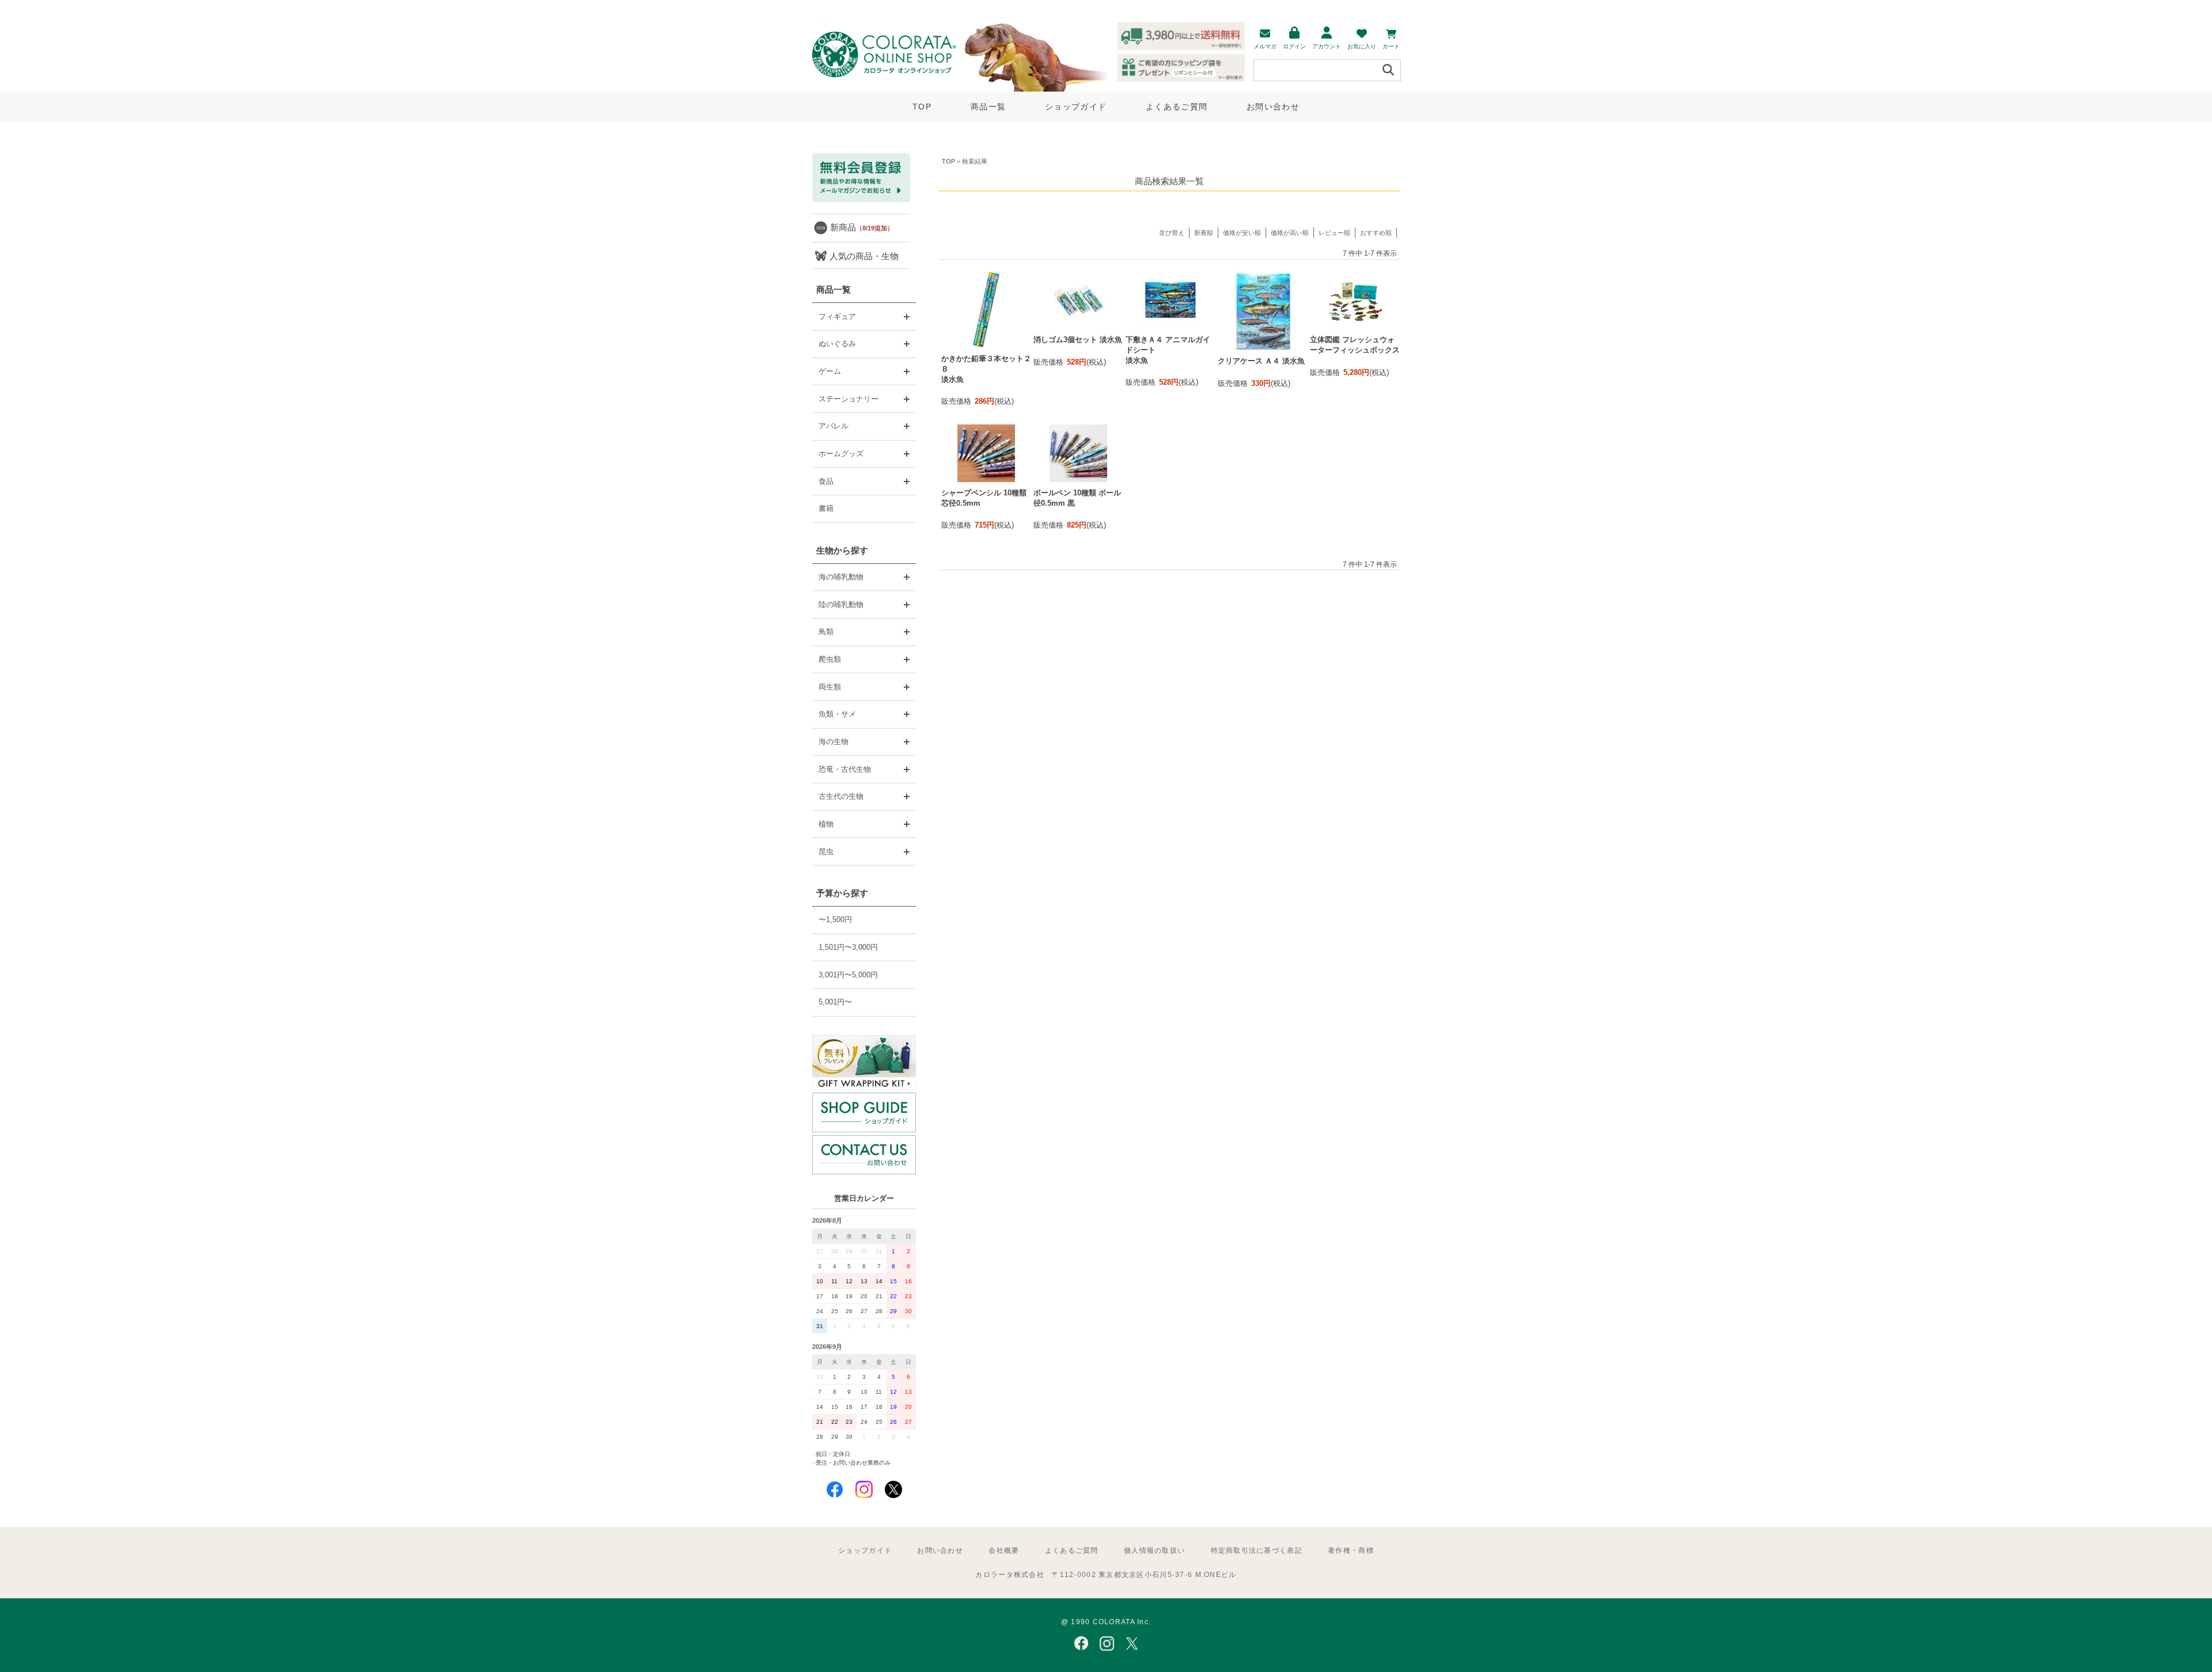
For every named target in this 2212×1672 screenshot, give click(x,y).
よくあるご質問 (1177, 107)
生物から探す (842, 550)
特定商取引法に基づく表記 (1257, 1550)
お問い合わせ (1273, 107)
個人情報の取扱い (1154, 1550)
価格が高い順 (1290, 233)
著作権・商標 (1351, 1550)
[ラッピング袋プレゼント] (864, 1062)
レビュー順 (1334, 233)
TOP (922, 107)
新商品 (862, 227)
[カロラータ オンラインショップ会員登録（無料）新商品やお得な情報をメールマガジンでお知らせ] (861, 200)
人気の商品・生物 (864, 256)
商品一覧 (988, 107)
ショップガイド (1076, 107)
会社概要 (1004, 1550)
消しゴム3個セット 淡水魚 (1078, 340)
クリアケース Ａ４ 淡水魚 (1261, 361)
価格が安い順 (1242, 233)
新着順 (1204, 233)
